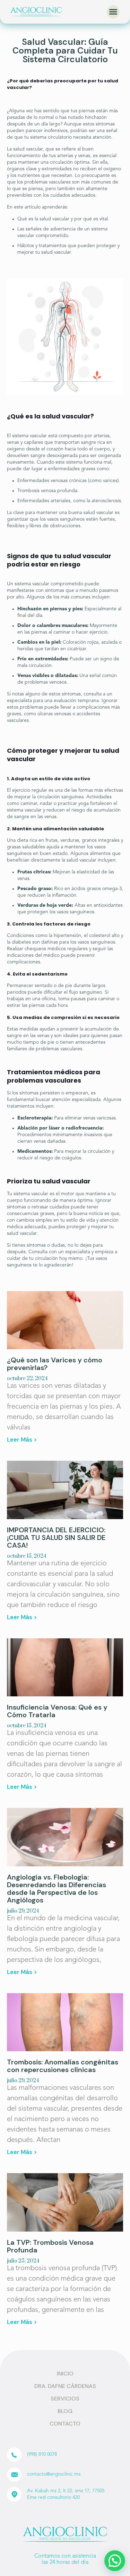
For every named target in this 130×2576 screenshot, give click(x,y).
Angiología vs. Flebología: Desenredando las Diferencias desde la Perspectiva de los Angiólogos (57, 1889)
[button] (113, 12)
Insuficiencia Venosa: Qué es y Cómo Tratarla (57, 1711)
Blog (65, 2411)
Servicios (65, 2399)
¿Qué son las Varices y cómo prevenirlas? (55, 1364)
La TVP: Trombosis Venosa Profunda (50, 2246)
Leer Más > (22, 1440)
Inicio (65, 2374)
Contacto (65, 2424)
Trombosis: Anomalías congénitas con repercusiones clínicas (63, 2066)
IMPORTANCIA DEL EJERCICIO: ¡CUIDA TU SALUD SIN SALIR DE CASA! (56, 1538)
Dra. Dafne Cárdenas (65, 2386)
